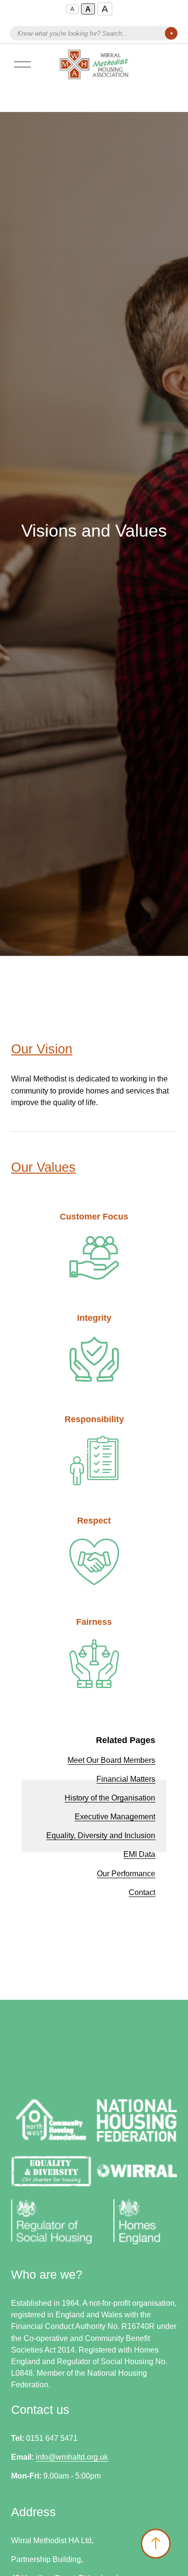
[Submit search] (171, 33)
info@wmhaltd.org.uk (72, 2457)
